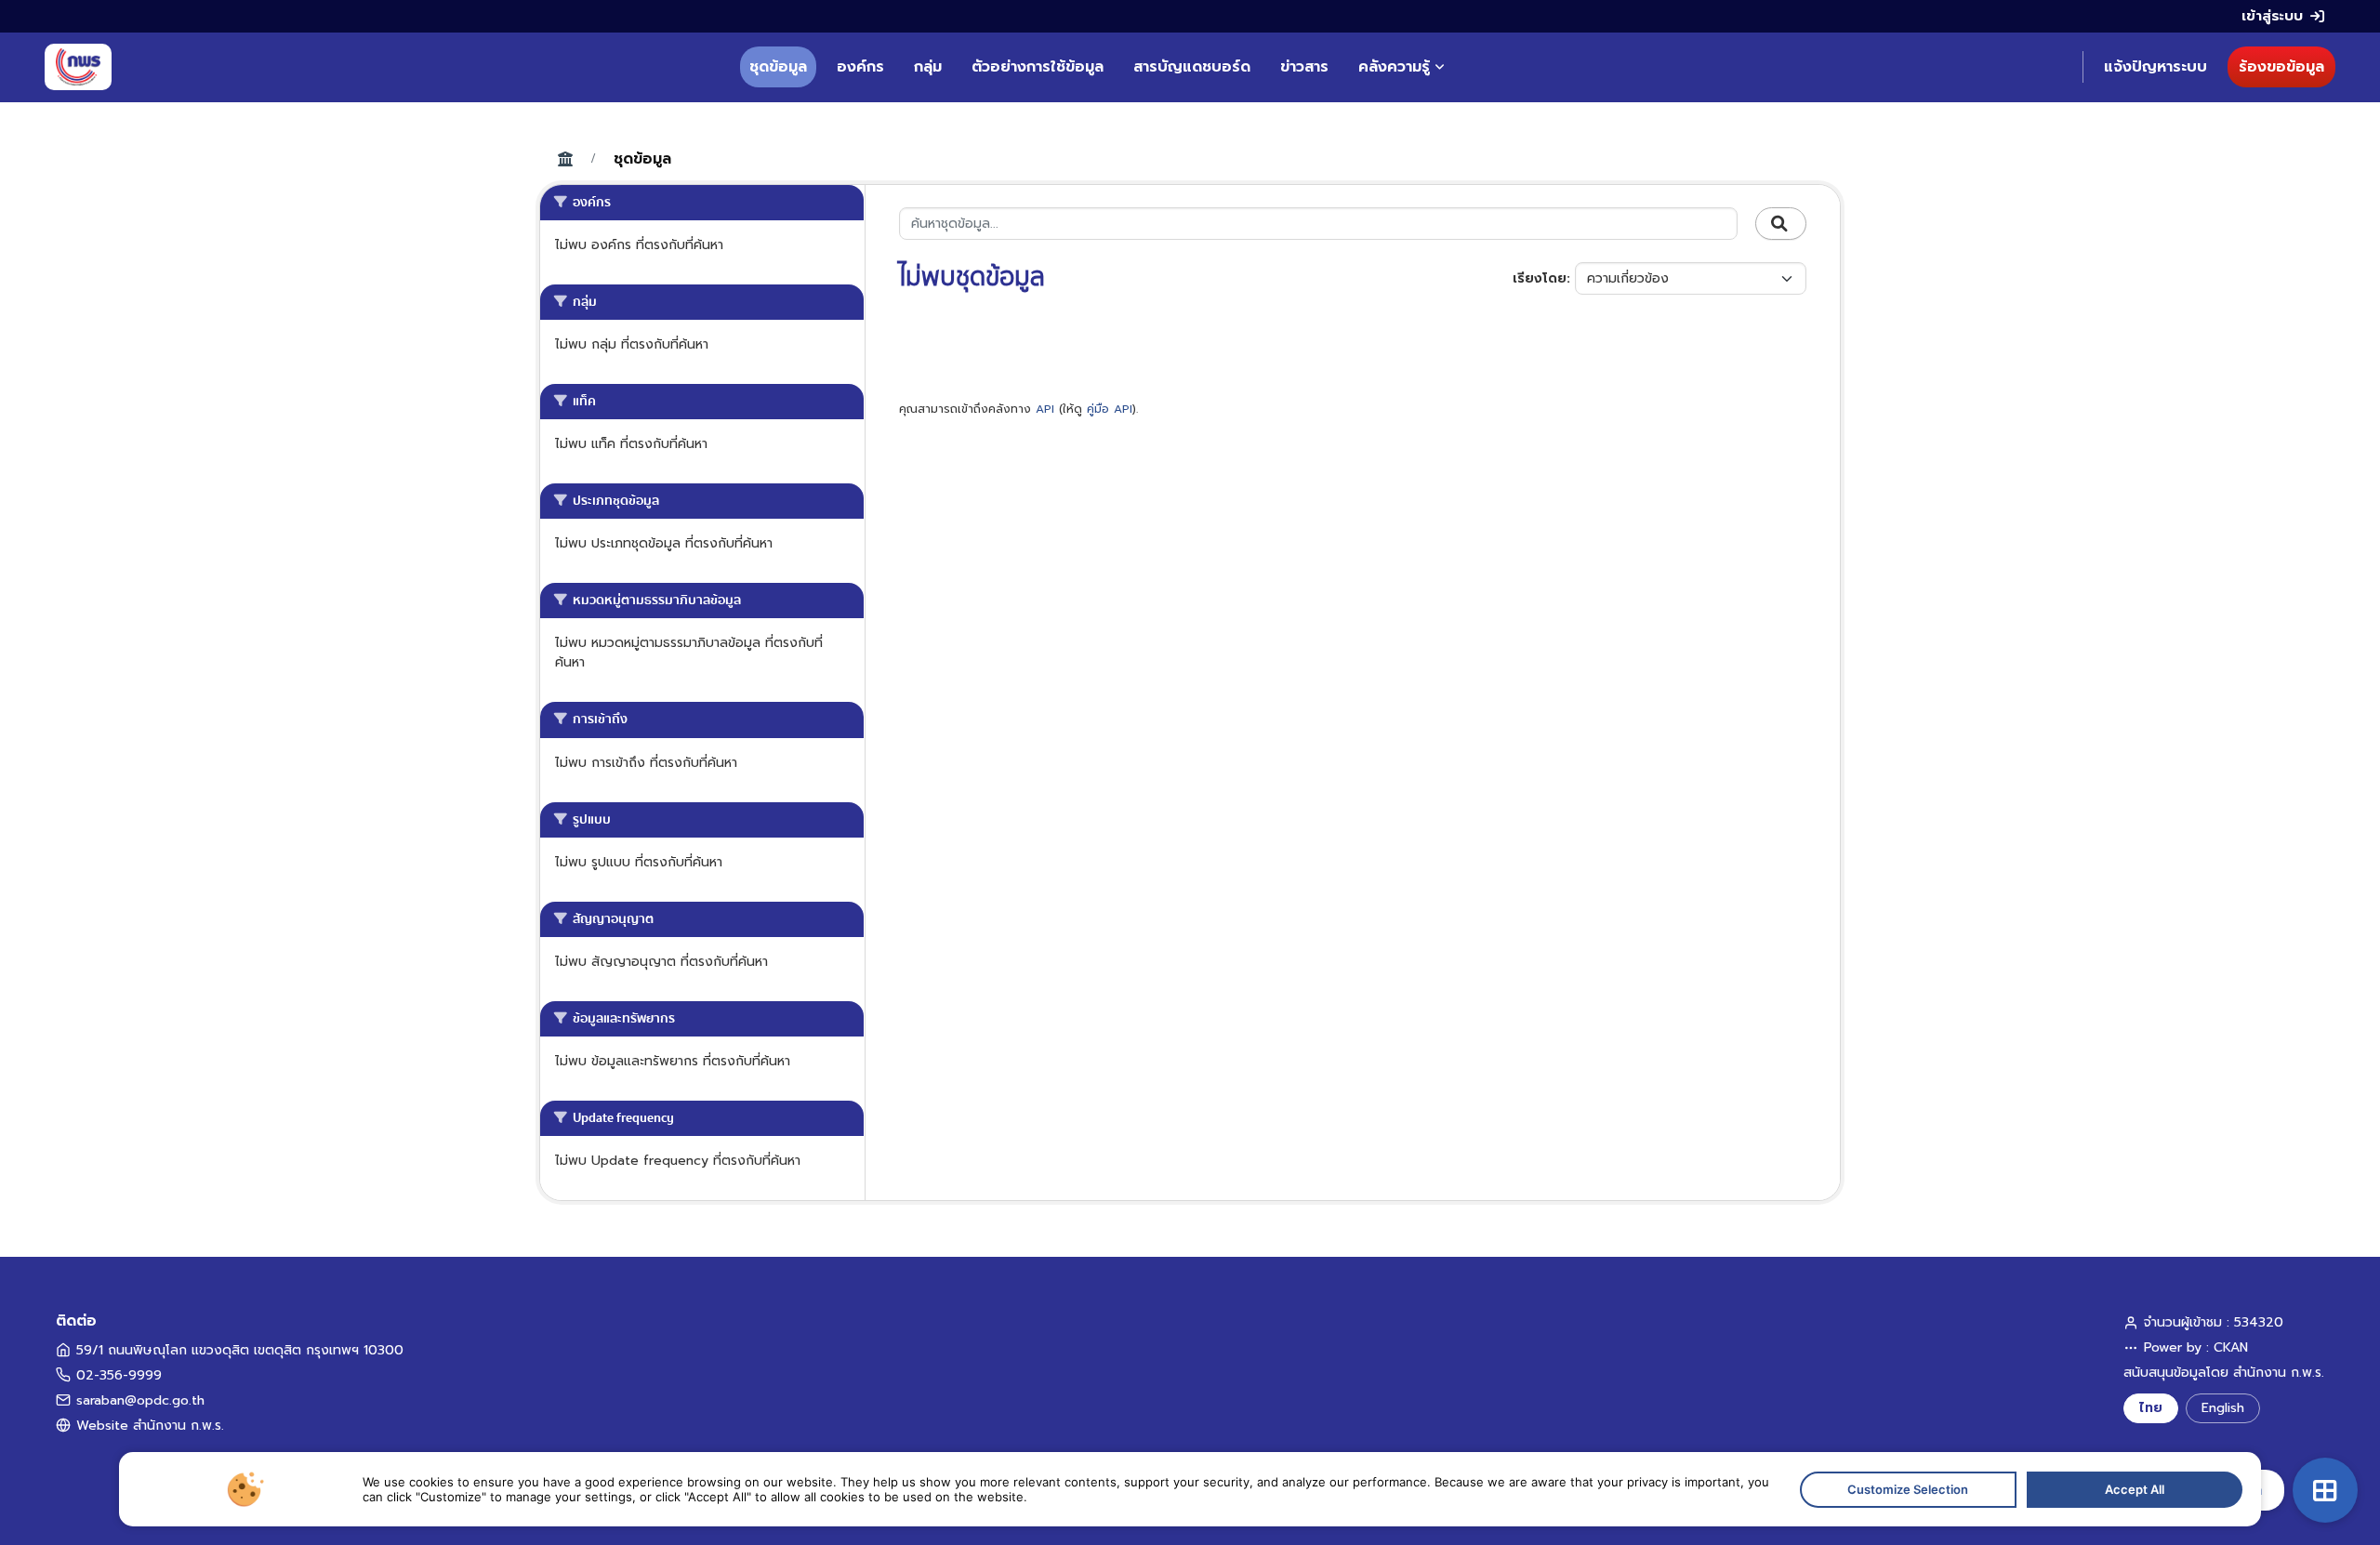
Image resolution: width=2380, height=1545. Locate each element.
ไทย (2151, 1408)
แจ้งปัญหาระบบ (2155, 67)
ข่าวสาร (1304, 67)
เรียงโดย (1540, 278)
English (2223, 1408)
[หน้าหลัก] (78, 67)
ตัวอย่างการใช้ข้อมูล (1038, 67)
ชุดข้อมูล (778, 67)
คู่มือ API (1110, 409)
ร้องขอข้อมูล (2281, 67)
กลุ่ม (928, 67)
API (1045, 409)
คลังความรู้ (1394, 67)
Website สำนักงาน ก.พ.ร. (150, 1426)
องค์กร (860, 67)
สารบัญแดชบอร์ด (1192, 67)
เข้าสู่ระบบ (2272, 16)
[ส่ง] (1781, 224)
